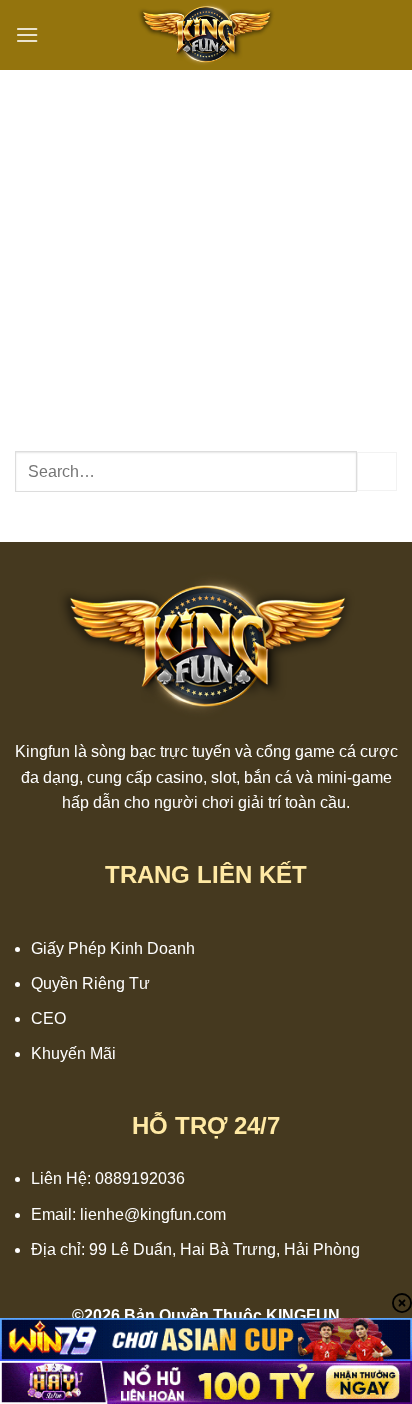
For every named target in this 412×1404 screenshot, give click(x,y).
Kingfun (42, 751)
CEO (48, 1018)
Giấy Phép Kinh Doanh (113, 948)
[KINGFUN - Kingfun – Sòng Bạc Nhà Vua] (206, 35)
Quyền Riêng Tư (90, 983)
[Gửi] (377, 471)
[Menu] (27, 34)
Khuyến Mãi (73, 1053)
